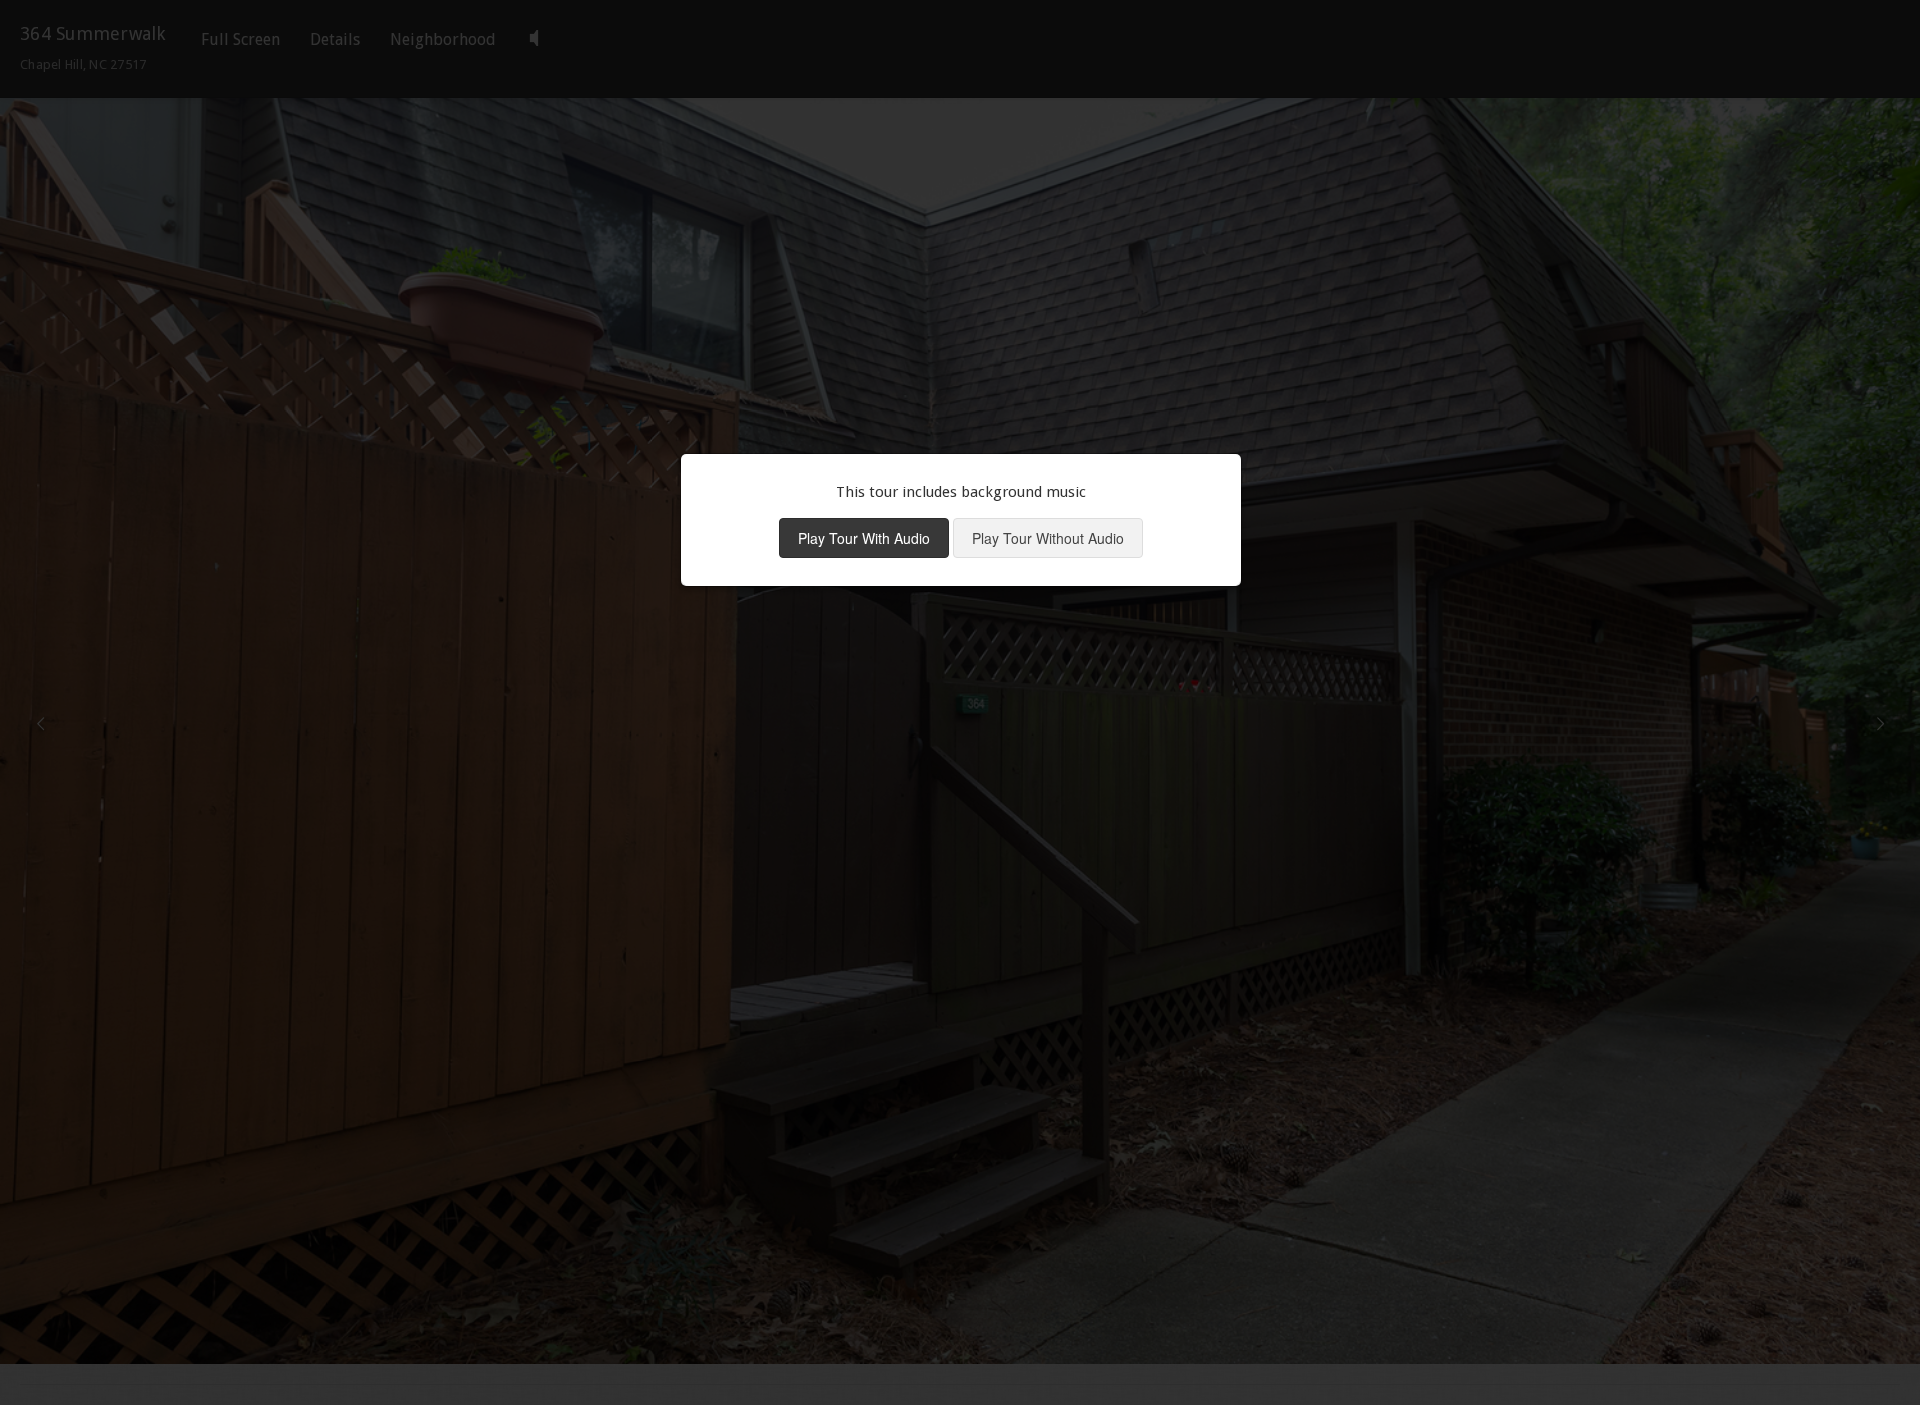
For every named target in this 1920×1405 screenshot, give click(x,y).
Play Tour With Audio (864, 538)
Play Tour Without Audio (1048, 538)
